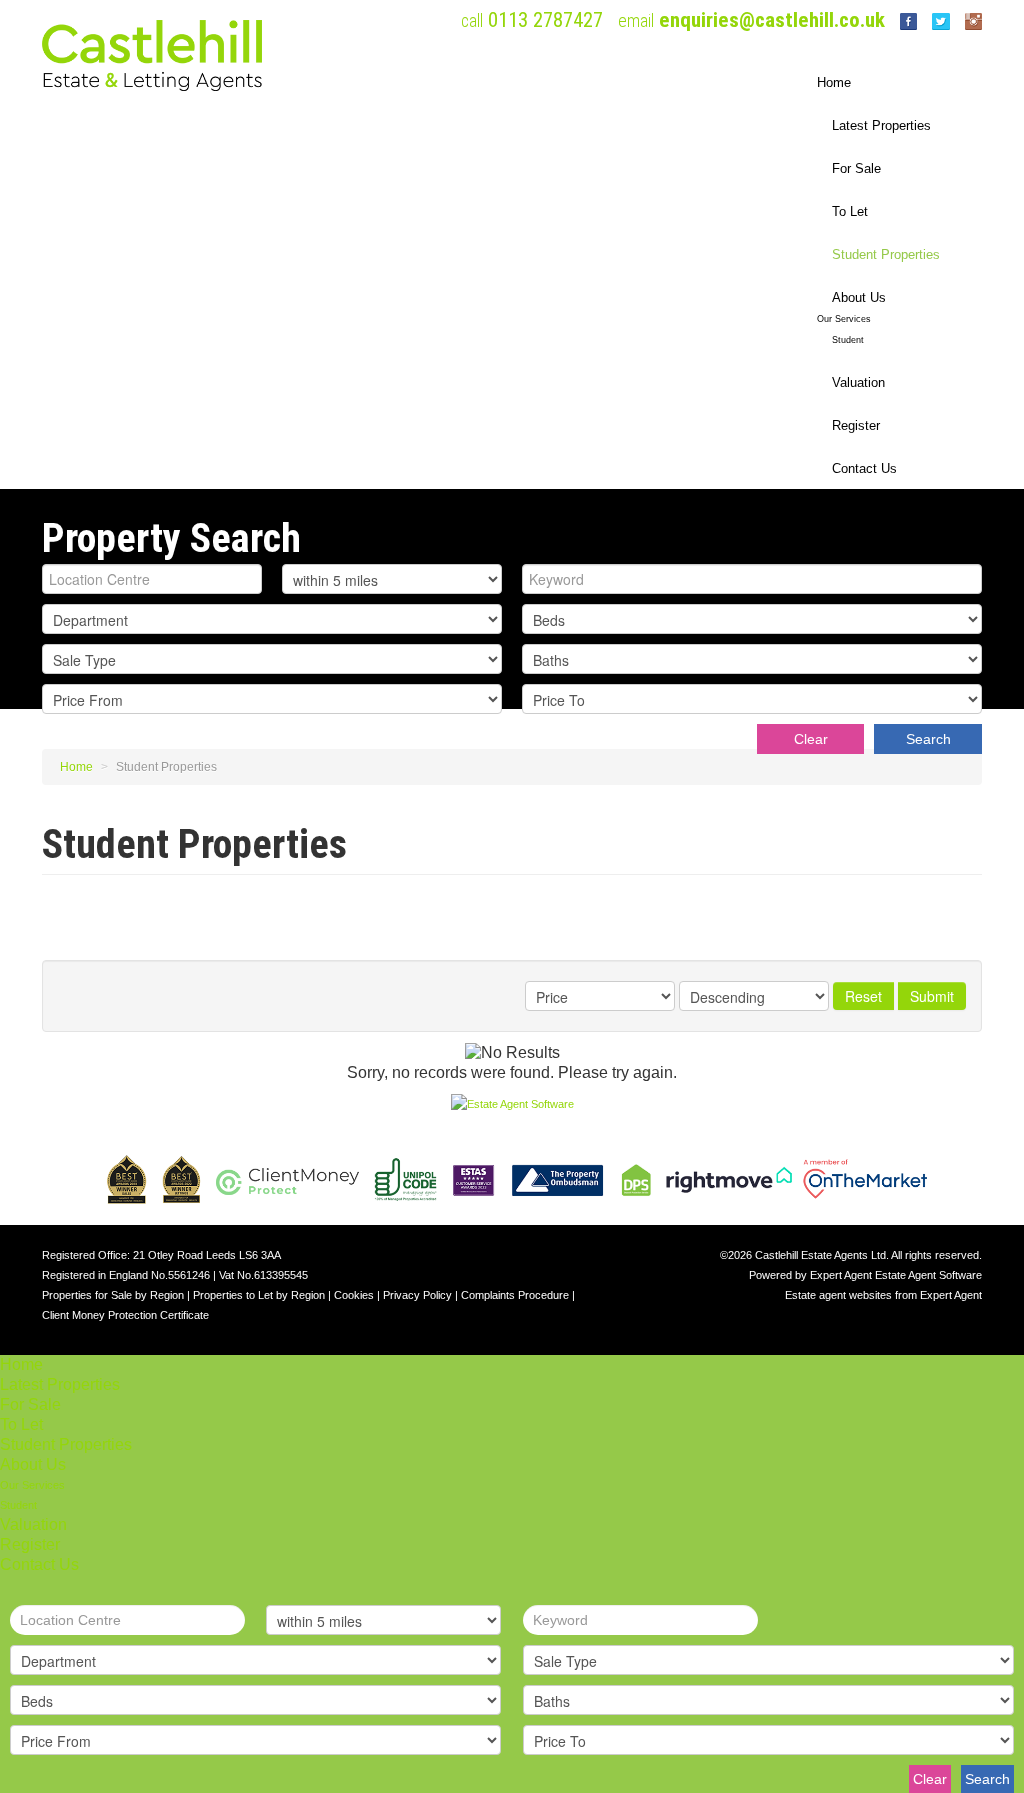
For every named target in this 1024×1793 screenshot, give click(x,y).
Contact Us (864, 468)
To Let (850, 211)
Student (848, 340)
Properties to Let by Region (259, 1295)
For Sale (856, 168)
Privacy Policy (417, 1295)
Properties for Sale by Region (113, 1295)
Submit (932, 996)
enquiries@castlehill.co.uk (772, 20)
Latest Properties (881, 125)
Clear (811, 739)
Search (928, 739)
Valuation (858, 382)
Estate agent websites (838, 1295)
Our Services (844, 319)
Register (856, 425)
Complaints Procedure (515, 1295)
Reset (863, 996)
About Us (859, 297)
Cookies (354, 1295)
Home (834, 82)
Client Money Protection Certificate (125, 1315)
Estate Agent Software (928, 1275)
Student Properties (886, 254)
